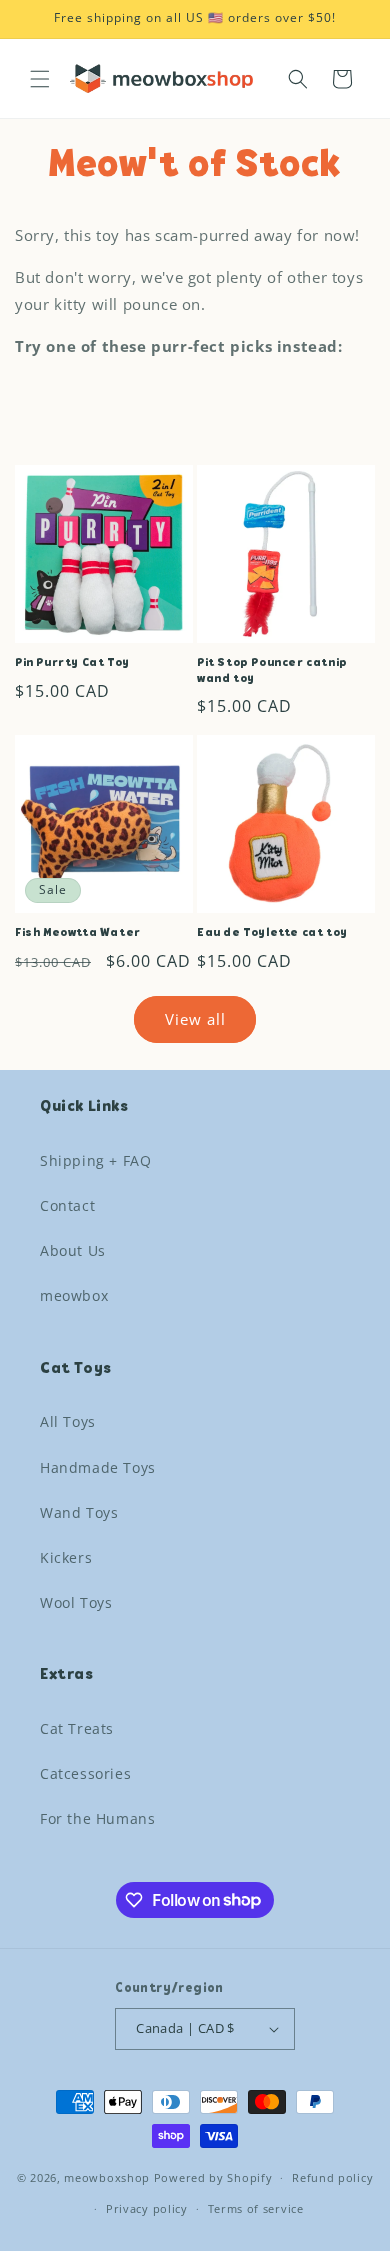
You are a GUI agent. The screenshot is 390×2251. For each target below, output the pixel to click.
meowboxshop (107, 2177)
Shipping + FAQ (95, 1160)
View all (195, 1019)
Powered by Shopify (213, 2177)
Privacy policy (147, 2208)
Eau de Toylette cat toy (272, 933)
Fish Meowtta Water (78, 933)
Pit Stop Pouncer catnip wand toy (272, 671)
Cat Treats (77, 1728)
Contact (67, 1205)
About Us (73, 1250)
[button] (40, 79)
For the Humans (97, 1818)
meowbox (74, 1295)
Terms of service (256, 2208)
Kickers (66, 1557)
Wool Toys (76, 1602)
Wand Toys (79, 1512)
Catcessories (85, 1773)
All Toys (68, 1421)
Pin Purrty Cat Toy (72, 663)
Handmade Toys (98, 1467)
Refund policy (332, 2177)
